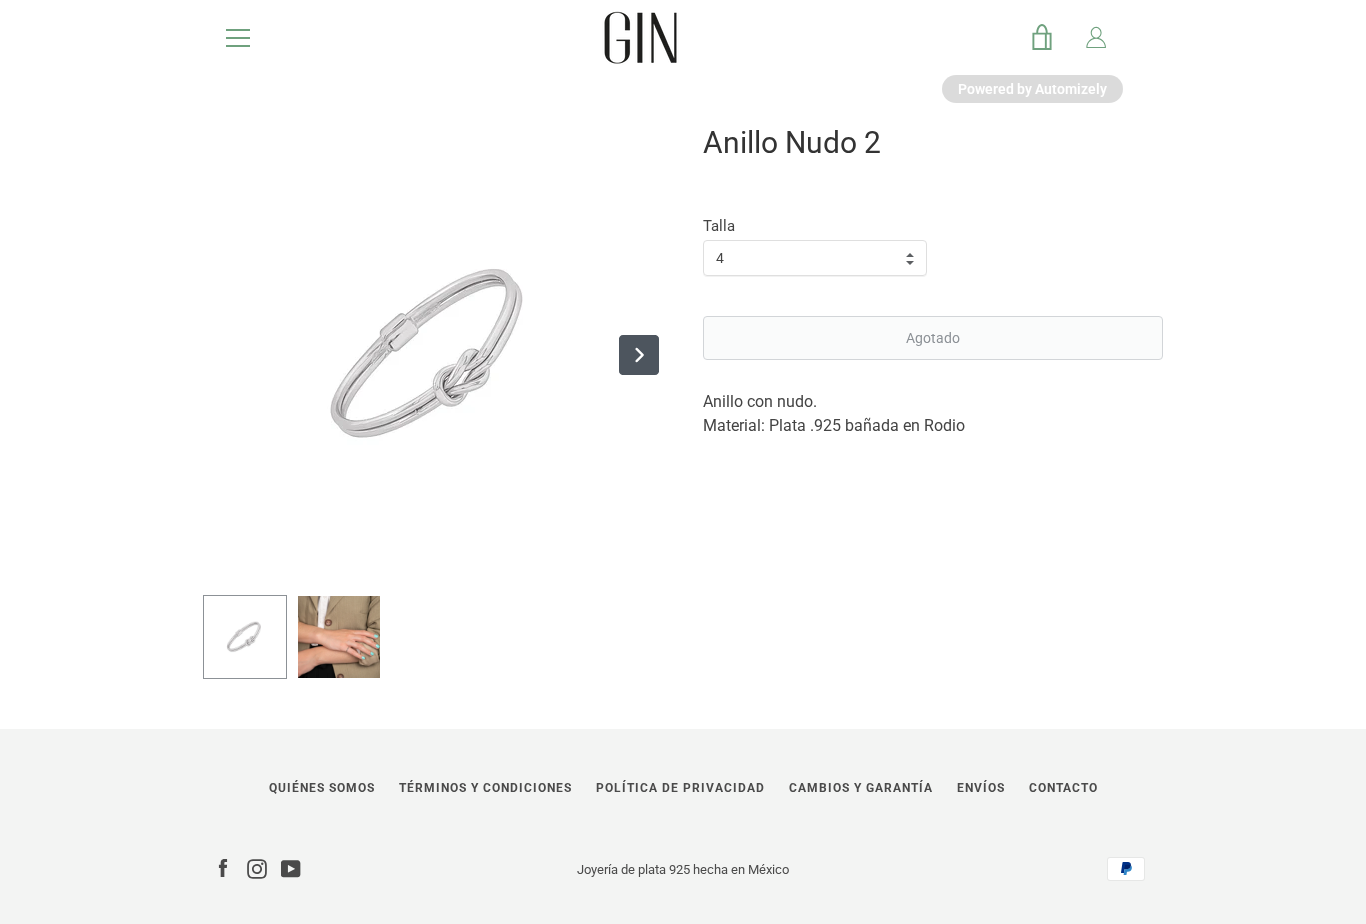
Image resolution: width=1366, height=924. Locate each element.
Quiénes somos (322, 788)
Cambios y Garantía (861, 788)
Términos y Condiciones (485, 788)
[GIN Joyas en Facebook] (223, 868)
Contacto (1063, 788)
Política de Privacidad (680, 788)
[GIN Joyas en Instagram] (257, 868)
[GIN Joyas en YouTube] (291, 868)
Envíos (981, 788)
